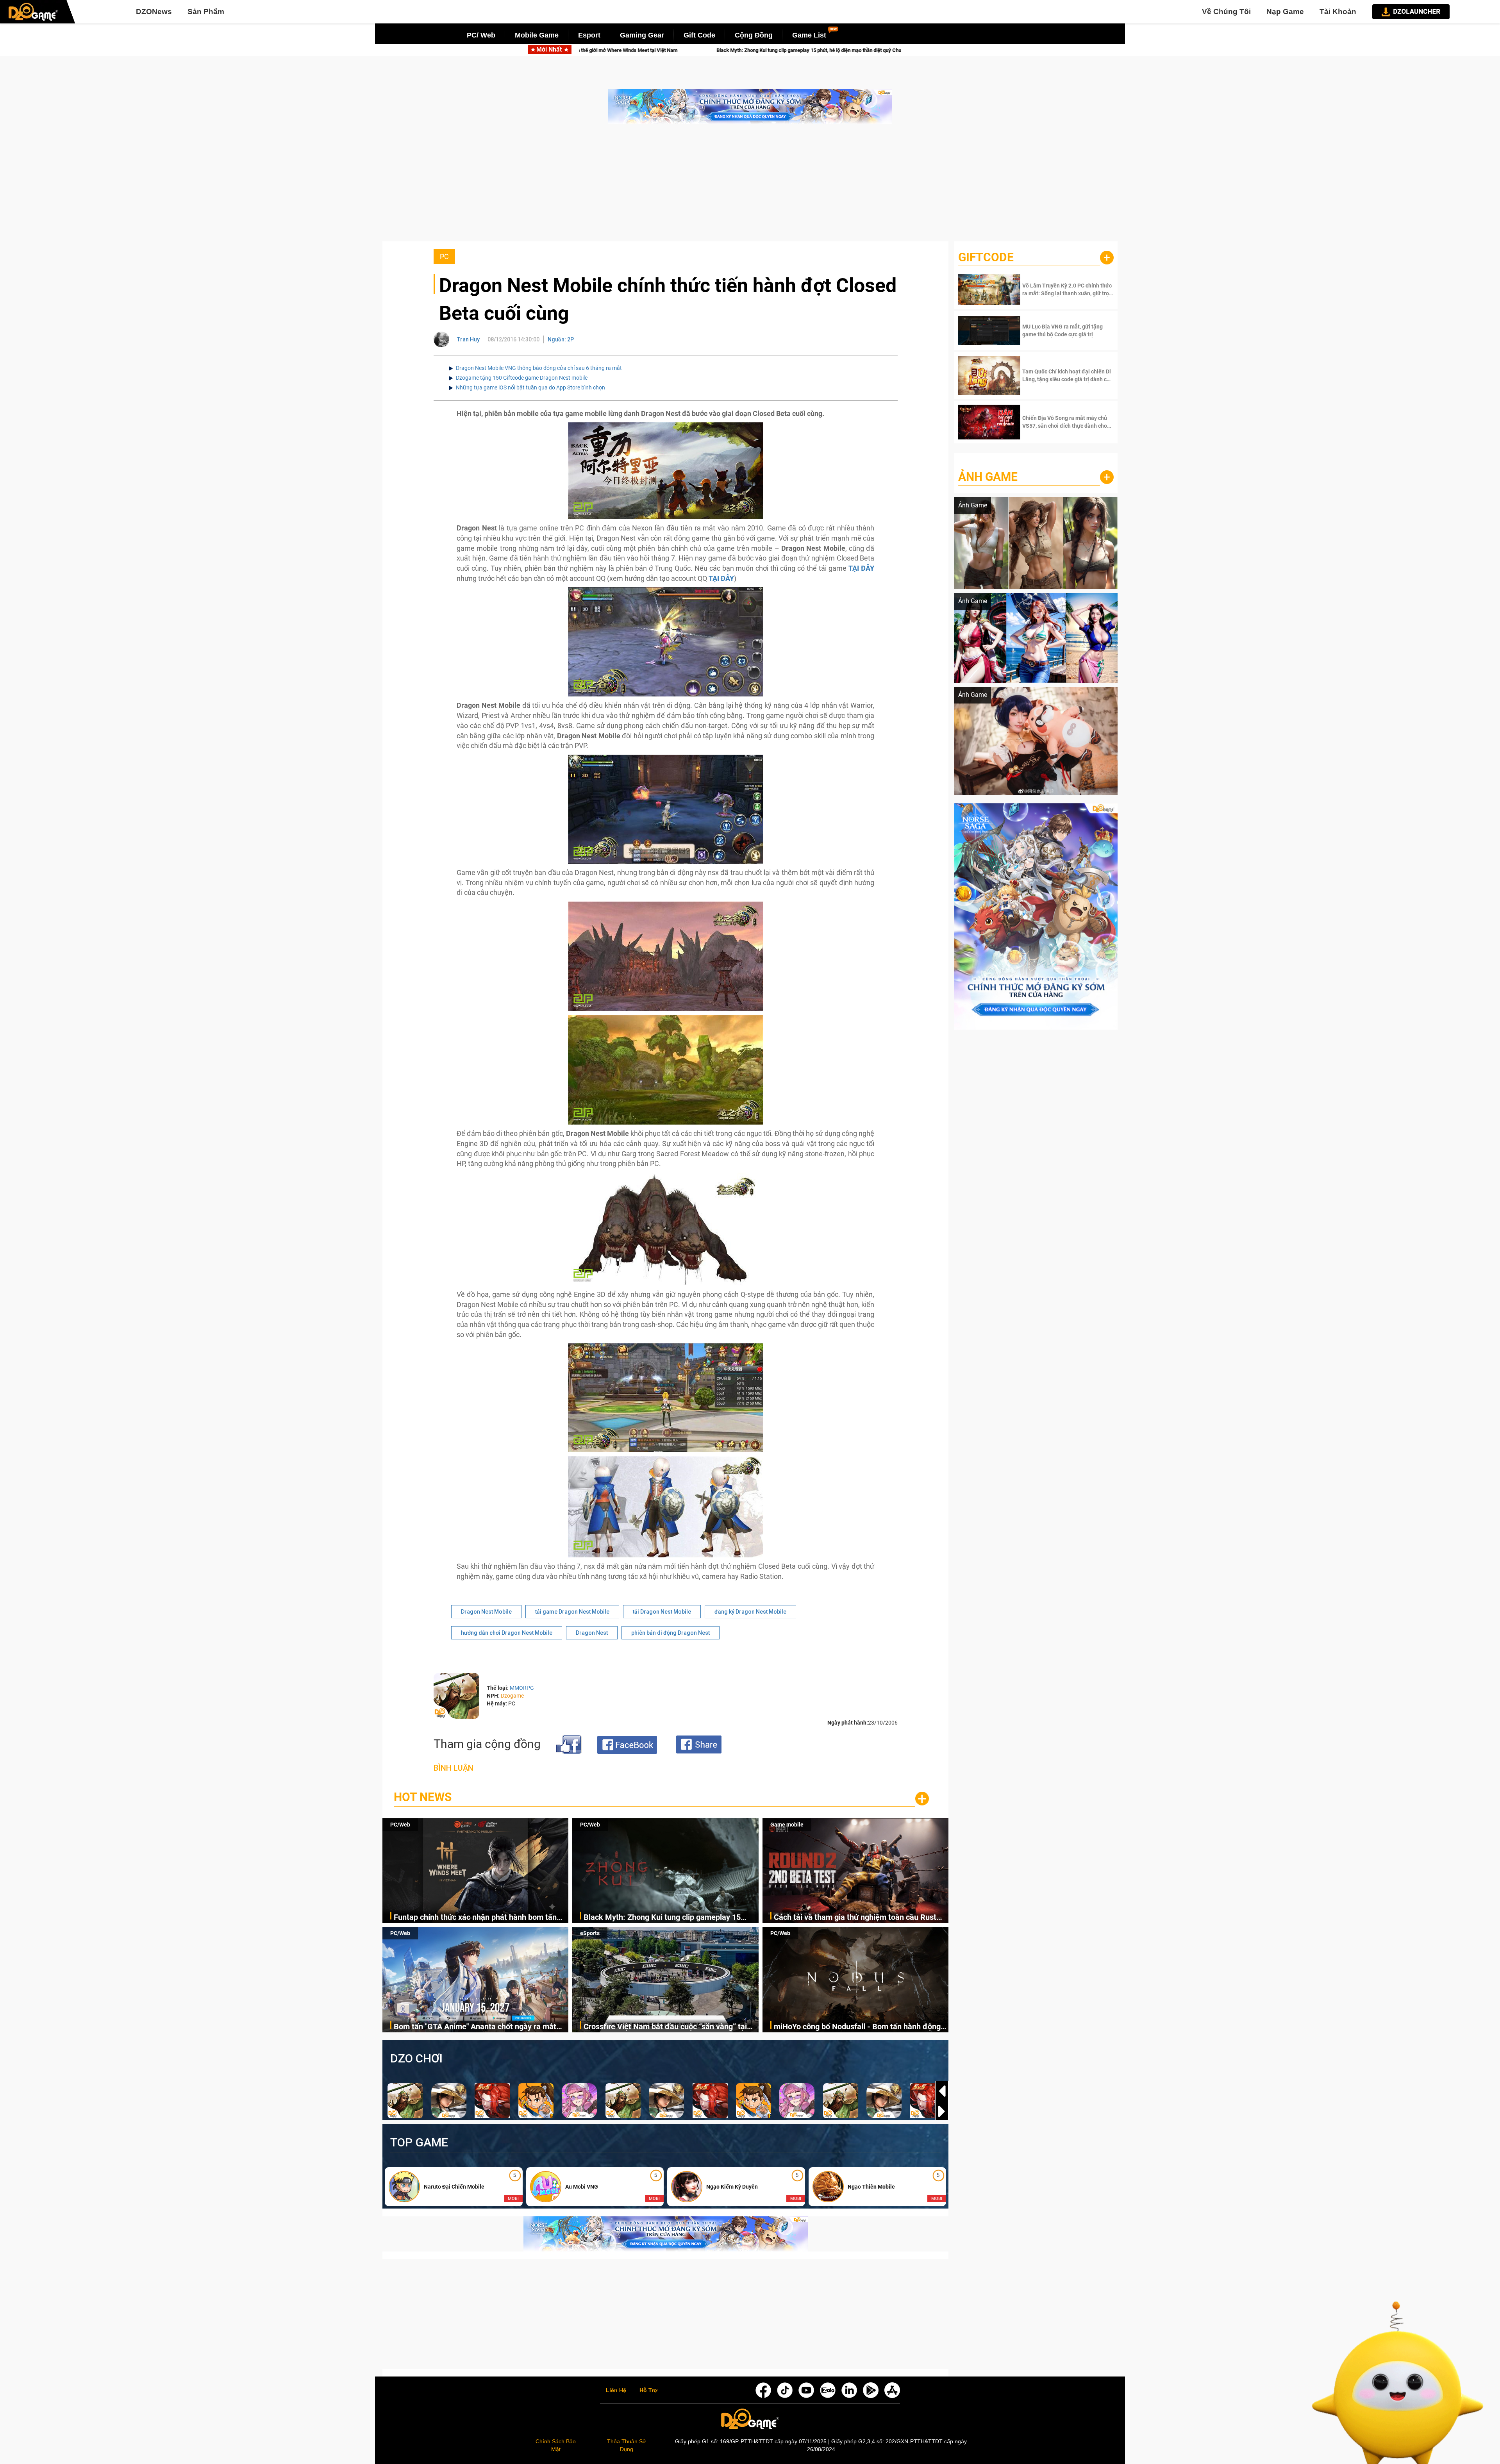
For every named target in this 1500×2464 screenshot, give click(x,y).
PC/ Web (481, 35)
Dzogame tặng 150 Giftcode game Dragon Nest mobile (522, 378)
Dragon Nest (592, 1633)
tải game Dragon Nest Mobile (572, 1612)
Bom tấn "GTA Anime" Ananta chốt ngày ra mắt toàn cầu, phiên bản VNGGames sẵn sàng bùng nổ (480, 2027)
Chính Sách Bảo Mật (556, 2445)
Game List (809, 35)
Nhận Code (1067, 289)
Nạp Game (1285, 12)
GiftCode (986, 257)
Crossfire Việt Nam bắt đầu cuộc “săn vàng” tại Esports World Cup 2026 (665, 2027)
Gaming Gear (642, 35)
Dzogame (512, 1696)
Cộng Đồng (754, 35)
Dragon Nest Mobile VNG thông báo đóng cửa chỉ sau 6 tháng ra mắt (539, 368)
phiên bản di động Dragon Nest (671, 1633)
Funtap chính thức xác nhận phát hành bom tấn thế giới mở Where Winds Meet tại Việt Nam (475, 1918)
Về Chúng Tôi (1226, 12)
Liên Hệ (616, 2391)
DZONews (154, 12)
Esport (589, 35)
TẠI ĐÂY (861, 568)
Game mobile (787, 1825)
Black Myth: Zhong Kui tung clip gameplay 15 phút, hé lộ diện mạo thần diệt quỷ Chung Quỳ (662, 1918)
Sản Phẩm (206, 12)
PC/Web (400, 1825)
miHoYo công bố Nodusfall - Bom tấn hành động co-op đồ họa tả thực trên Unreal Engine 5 (857, 2027)
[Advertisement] (750, 187)
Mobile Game (537, 35)
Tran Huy (468, 339)
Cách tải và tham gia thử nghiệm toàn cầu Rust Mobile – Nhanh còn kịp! (746, 50)
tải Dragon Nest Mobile (662, 1612)
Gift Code (699, 35)
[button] (942, 2111)
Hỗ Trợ (648, 2391)
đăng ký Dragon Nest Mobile (750, 1612)
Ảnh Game (988, 477)
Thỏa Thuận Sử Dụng (627, 2445)
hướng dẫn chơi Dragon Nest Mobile (507, 1633)
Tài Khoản (1338, 12)
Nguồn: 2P (561, 339)
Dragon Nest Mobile (486, 1612)
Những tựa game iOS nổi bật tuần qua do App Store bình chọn (530, 387)
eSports (590, 1933)
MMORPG (522, 1688)
